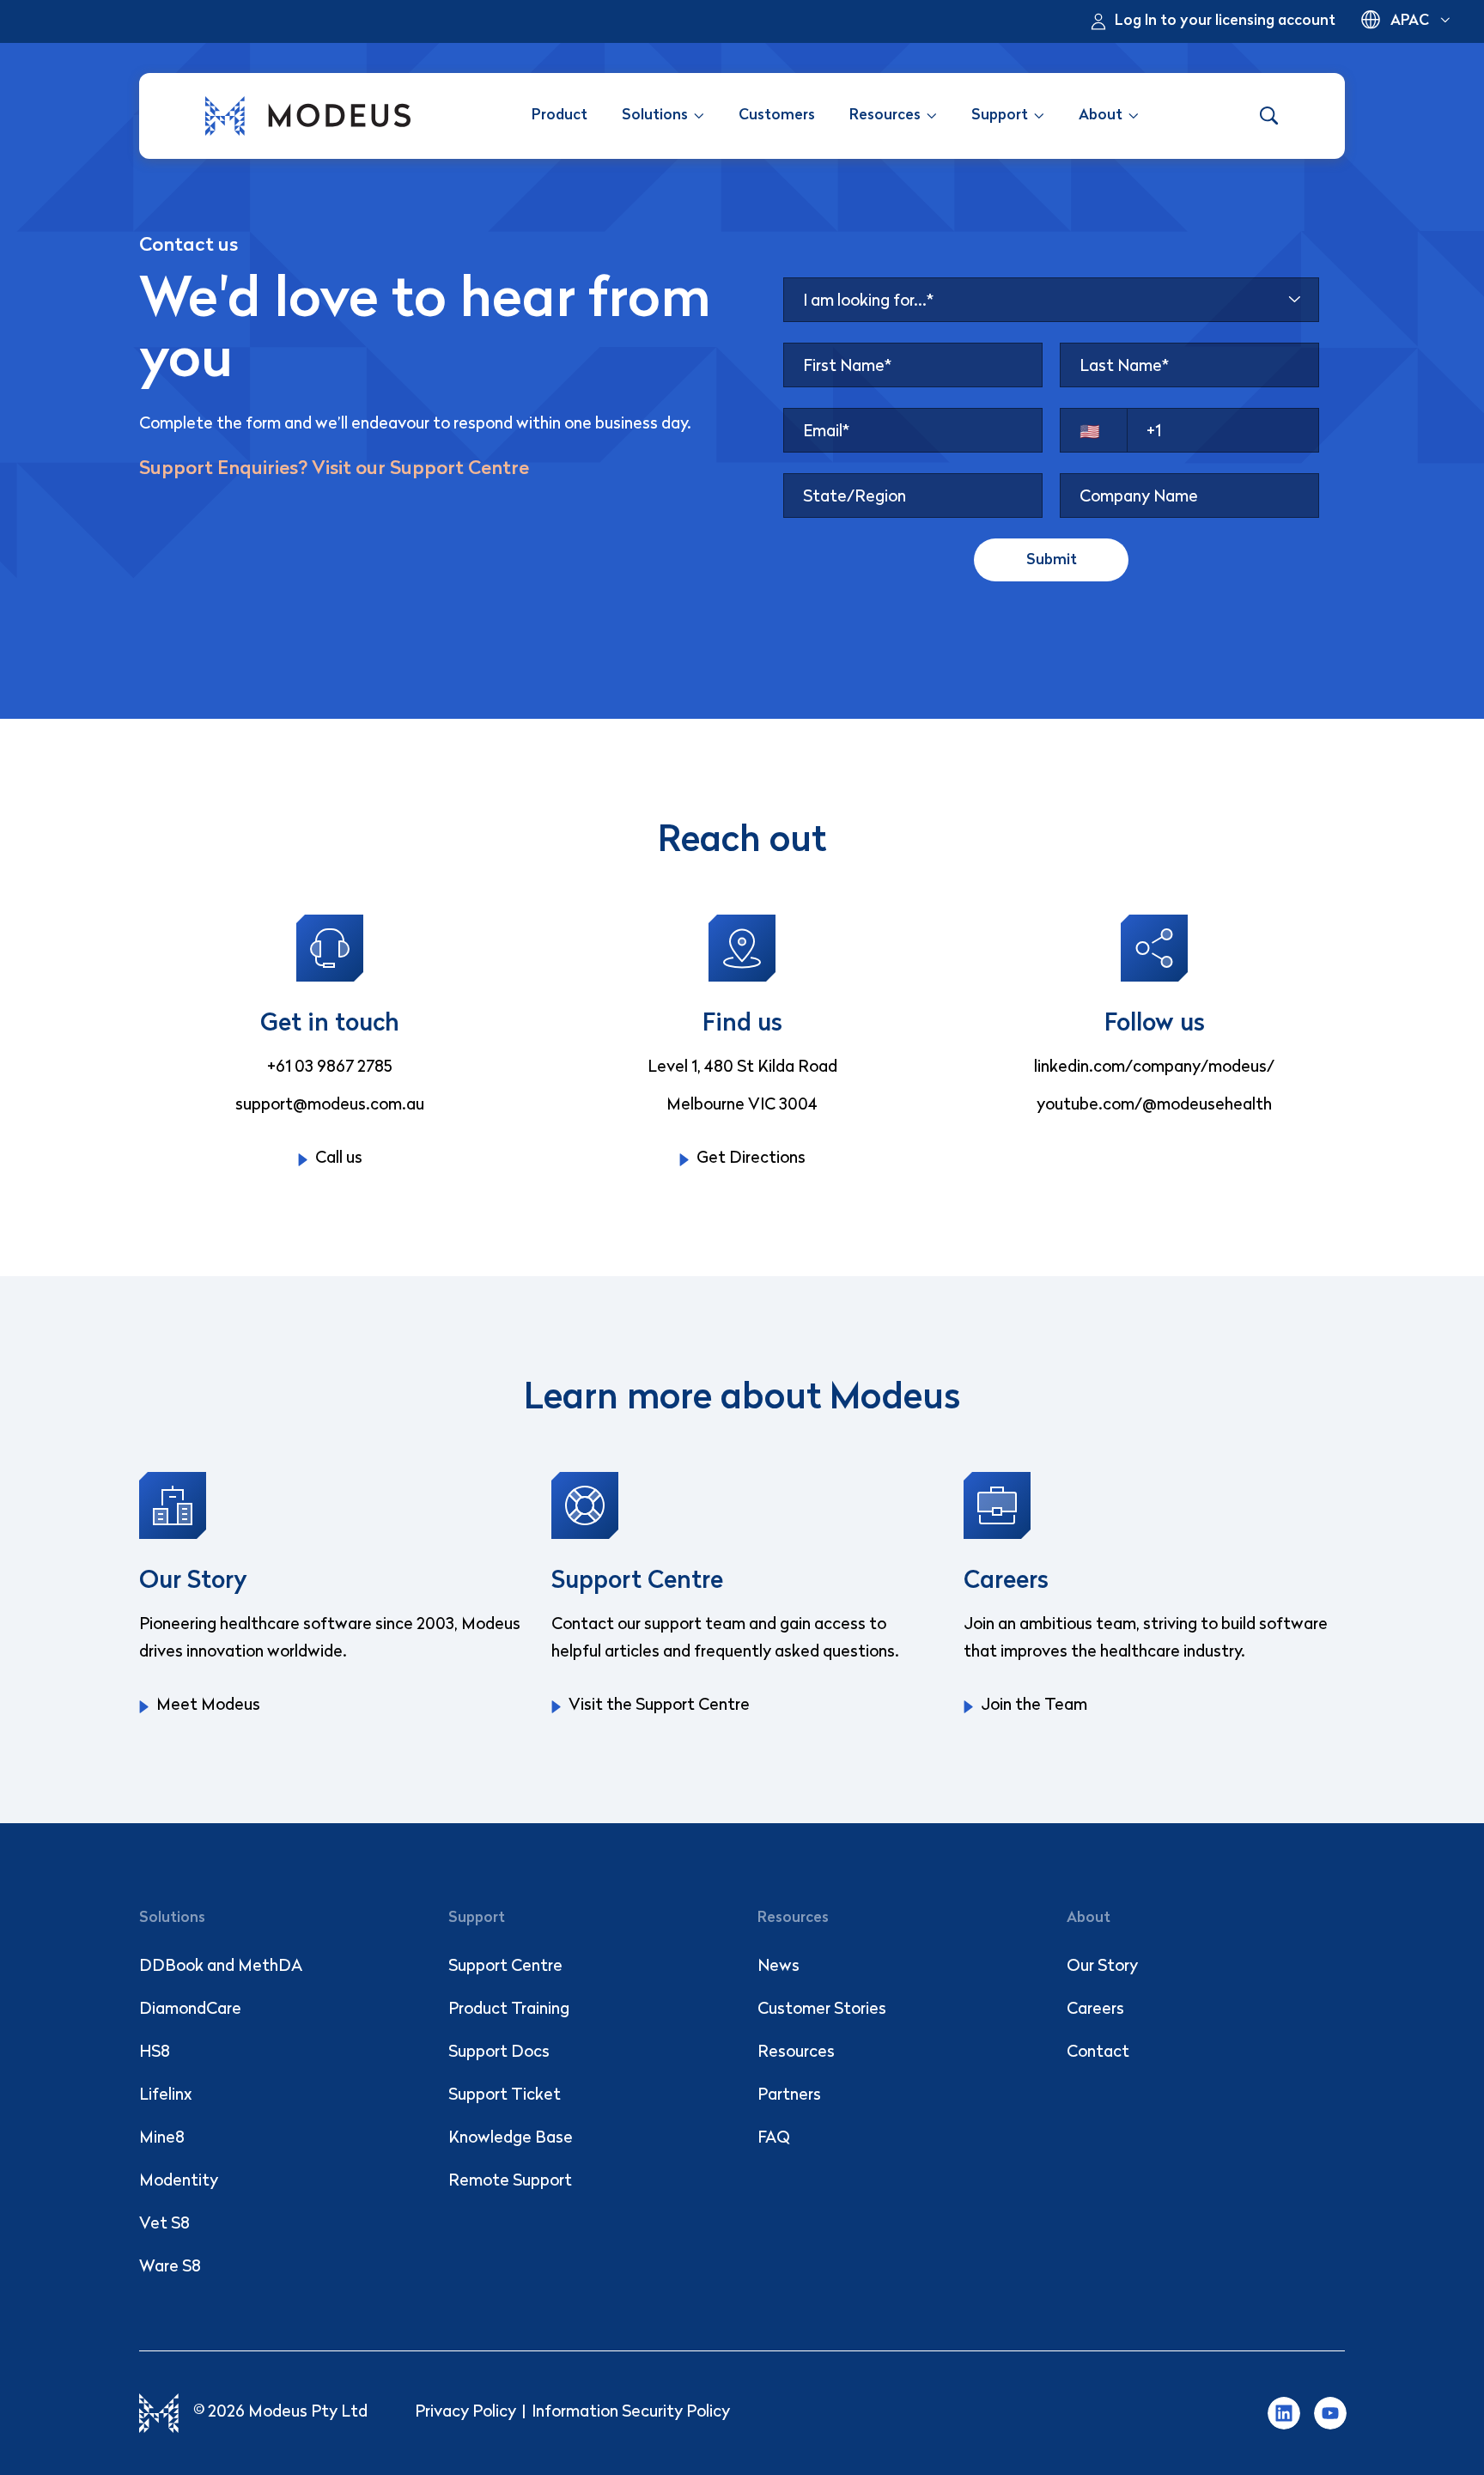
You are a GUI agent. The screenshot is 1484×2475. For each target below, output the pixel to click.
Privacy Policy (465, 2413)
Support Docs (499, 2053)
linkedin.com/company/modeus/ (1154, 1068)
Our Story (1102, 1967)
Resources (796, 2053)
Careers (1095, 2010)
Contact (1098, 2053)
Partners (789, 2096)
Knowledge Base (511, 2139)
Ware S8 (170, 2268)
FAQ (774, 2139)
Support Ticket (505, 2096)
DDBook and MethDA (221, 1967)
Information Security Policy (631, 2413)
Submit (1052, 560)
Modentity (179, 2182)
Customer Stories (822, 2010)
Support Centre (505, 1967)
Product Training (509, 2010)
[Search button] (1269, 116)
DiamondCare (190, 2010)
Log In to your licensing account (1225, 21)
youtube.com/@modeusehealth (1154, 1106)
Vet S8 (164, 2225)
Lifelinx (166, 2096)
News (778, 1967)
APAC (1410, 21)
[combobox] (1051, 300)
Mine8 (162, 2139)
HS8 (155, 2053)
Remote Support (510, 2182)
